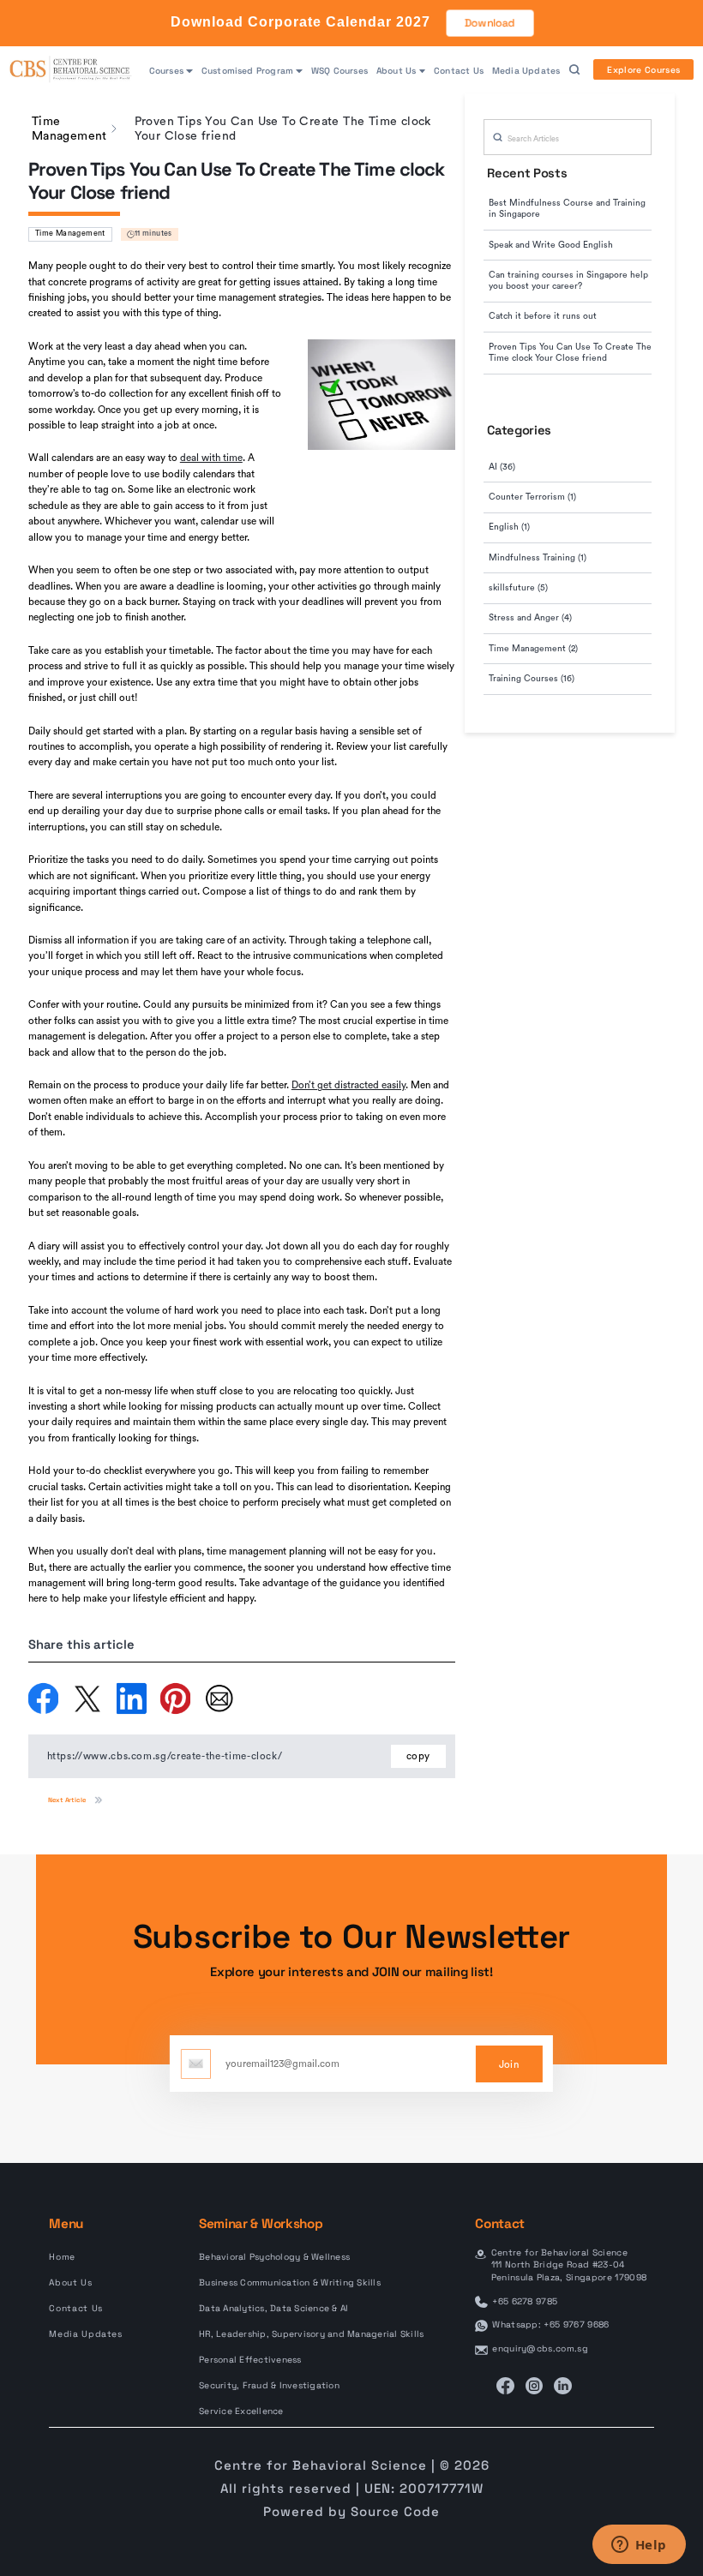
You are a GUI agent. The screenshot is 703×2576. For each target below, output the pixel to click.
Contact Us (459, 71)
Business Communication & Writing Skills (290, 2282)
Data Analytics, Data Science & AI (273, 2308)
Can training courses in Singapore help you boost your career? (568, 281)
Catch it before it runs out (543, 316)
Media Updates (526, 71)
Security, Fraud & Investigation (269, 2385)
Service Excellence (241, 2411)
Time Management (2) (533, 649)
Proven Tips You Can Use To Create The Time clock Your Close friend (570, 353)
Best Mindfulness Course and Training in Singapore (567, 209)
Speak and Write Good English (551, 245)
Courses (166, 71)
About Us (397, 71)
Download (490, 23)
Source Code (395, 2511)
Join (509, 2065)
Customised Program (247, 71)
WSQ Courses (339, 71)
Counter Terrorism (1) (532, 497)
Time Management (70, 234)
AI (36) (502, 467)
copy (419, 1756)
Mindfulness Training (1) (538, 558)
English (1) (509, 527)
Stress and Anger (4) (530, 618)
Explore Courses (643, 70)
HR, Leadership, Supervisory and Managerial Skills (311, 2334)
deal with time (211, 458)
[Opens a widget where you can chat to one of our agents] (639, 2546)
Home (62, 2257)
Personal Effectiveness (250, 2360)
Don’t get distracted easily (348, 1085)
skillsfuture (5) (518, 588)
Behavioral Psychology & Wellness (274, 2257)
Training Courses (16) (532, 679)
